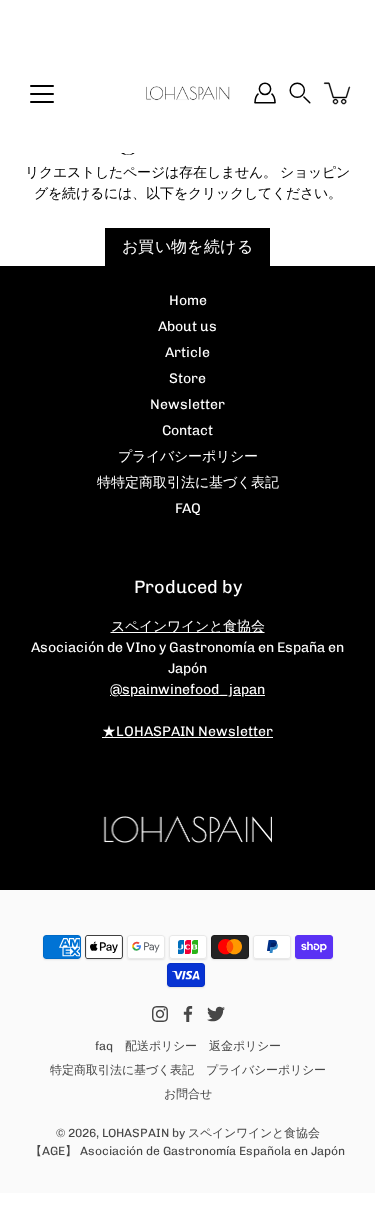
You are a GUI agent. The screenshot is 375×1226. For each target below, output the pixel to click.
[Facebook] (188, 1014)
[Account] (265, 93)
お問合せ (188, 1094)
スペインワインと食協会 (188, 626)
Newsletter (187, 404)
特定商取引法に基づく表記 (122, 1070)
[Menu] (42, 94)
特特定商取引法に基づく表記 (188, 482)
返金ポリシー (245, 1046)
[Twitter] (216, 1014)
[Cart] (339, 93)
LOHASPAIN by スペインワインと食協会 (211, 1133)
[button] (300, 93)
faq (104, 1046)
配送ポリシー (161, 1046)
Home (188, 300)
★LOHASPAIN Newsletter (187, 731)
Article (187, 352)
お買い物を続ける (187, 246)
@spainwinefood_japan (187, 689)
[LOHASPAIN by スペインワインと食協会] (187, 93)
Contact (187, 430)
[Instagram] (160, 1014)
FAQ (188, 508)
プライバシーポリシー (188, 456)
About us (187, 326)
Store (187, 378)
